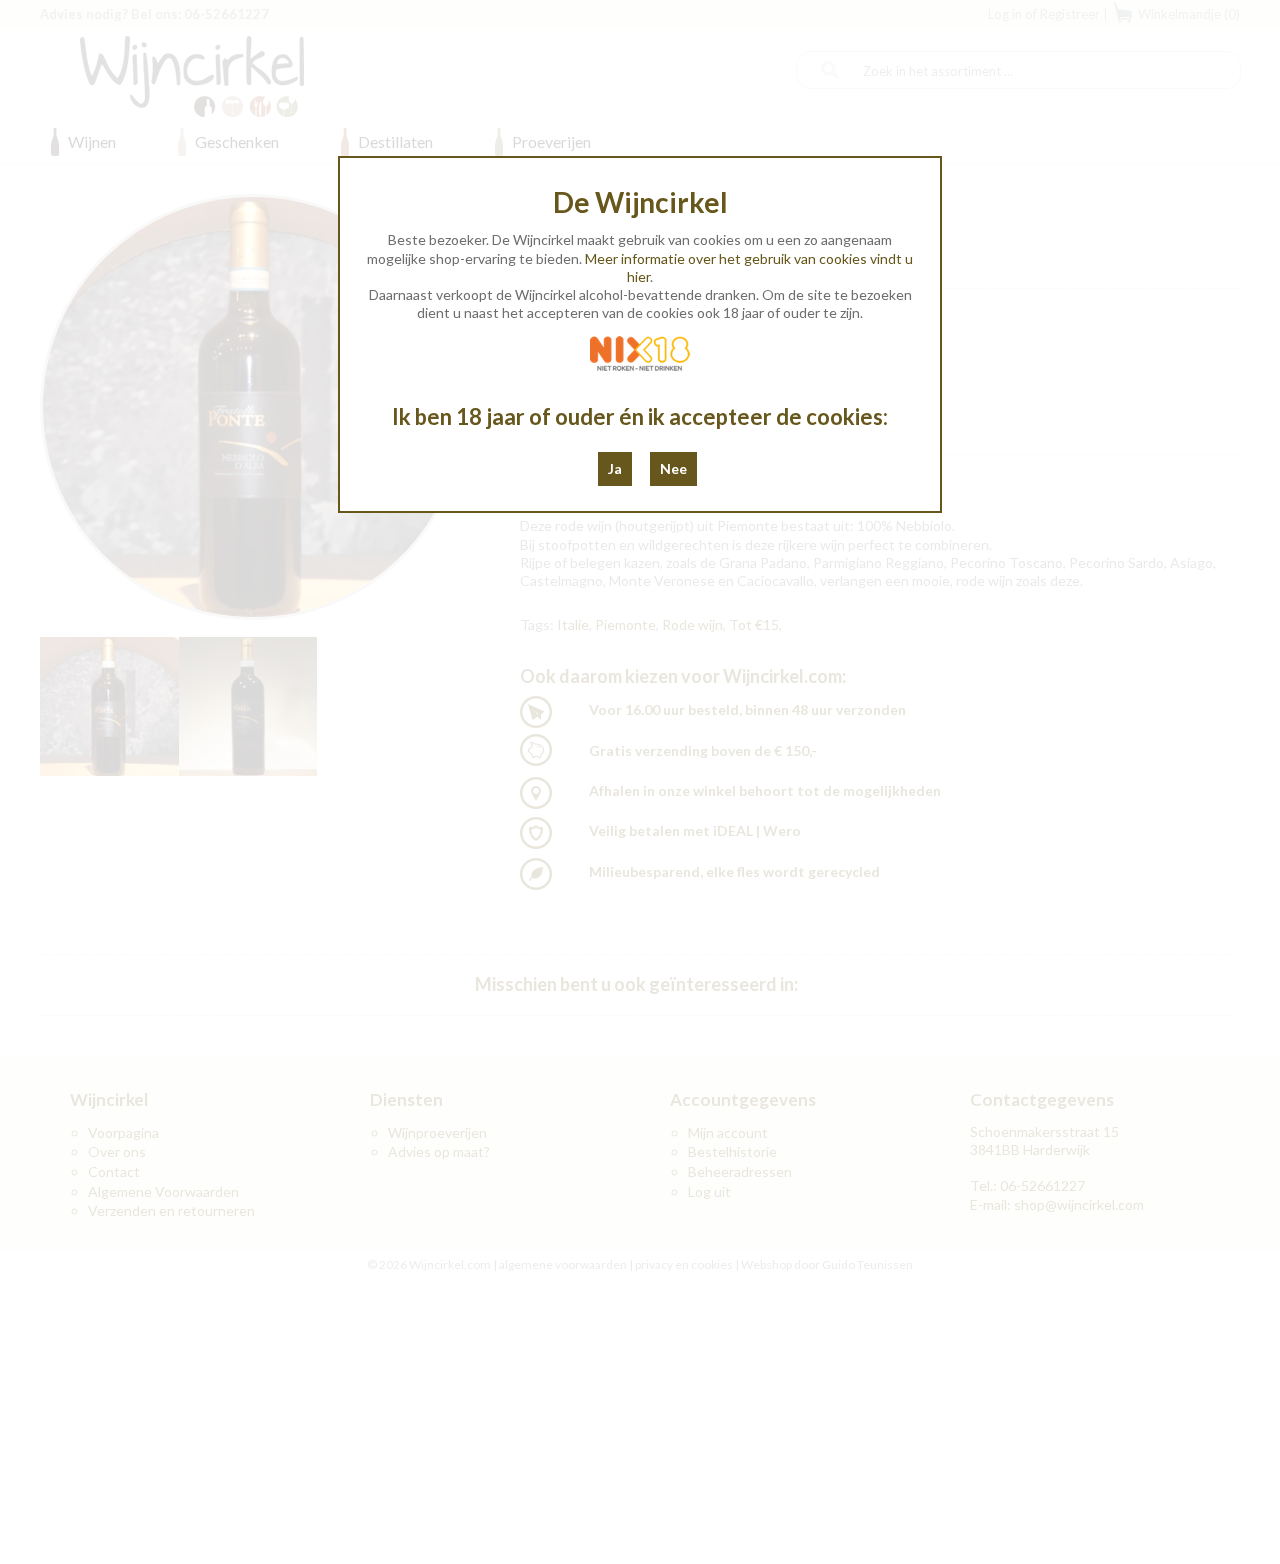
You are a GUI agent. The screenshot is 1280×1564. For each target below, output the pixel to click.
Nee (673, 468)
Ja (615, 468)
